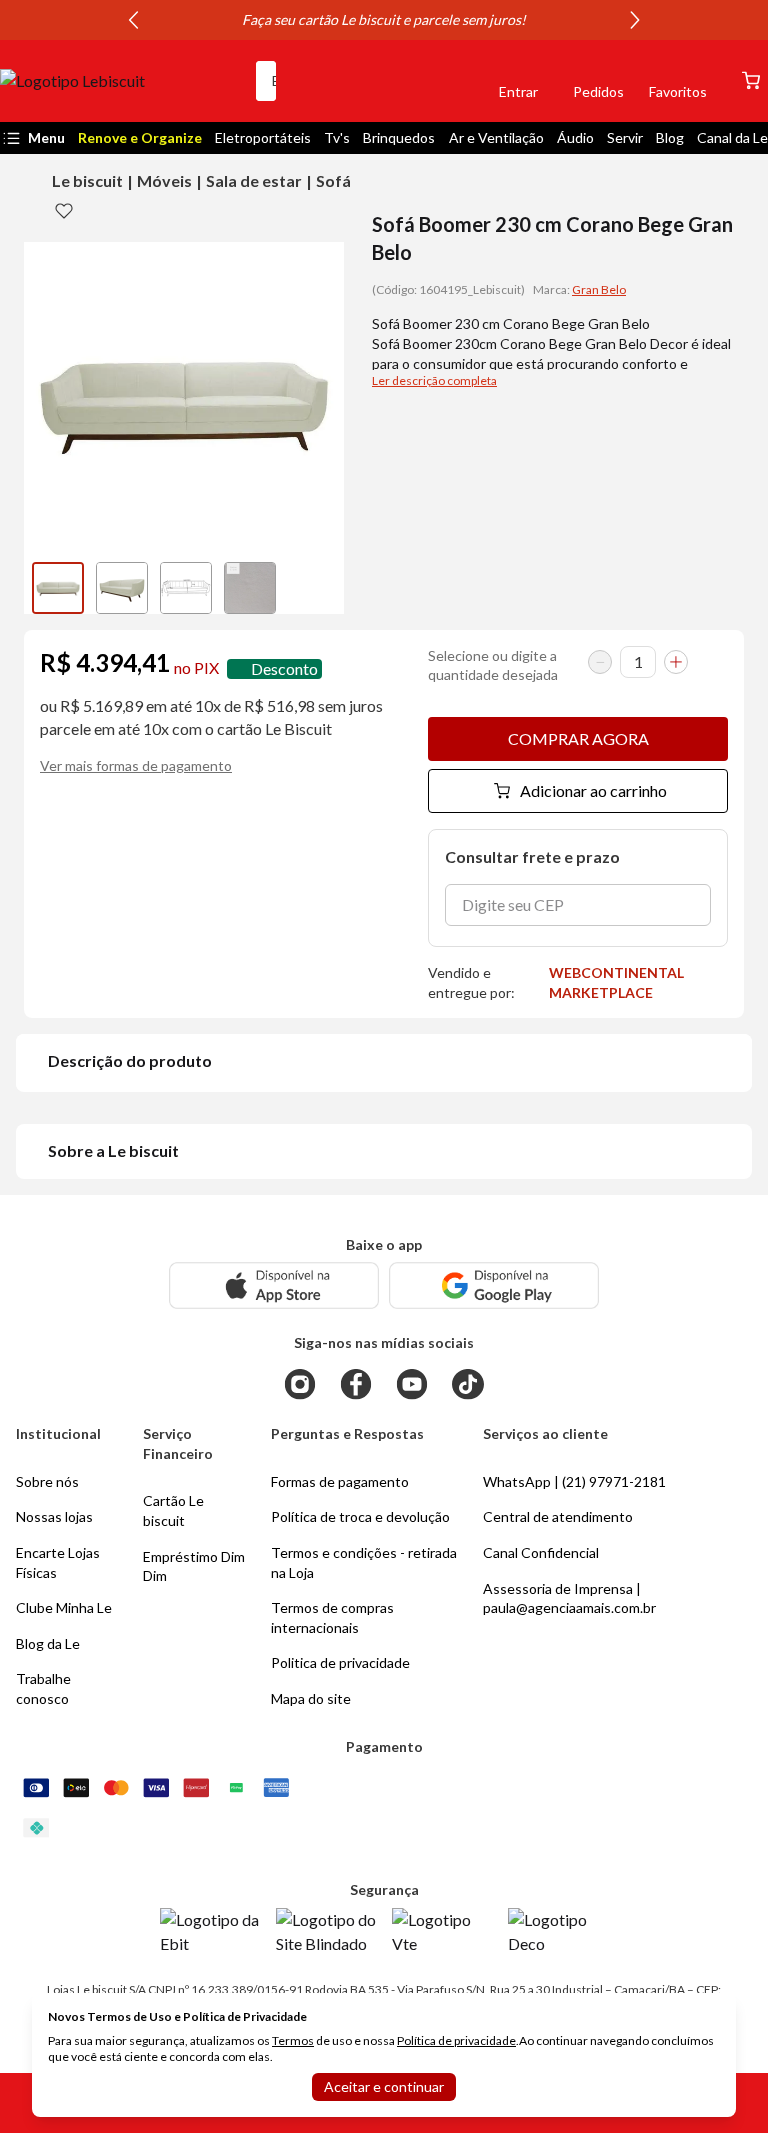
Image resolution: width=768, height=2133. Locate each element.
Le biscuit (87, 180)
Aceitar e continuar (384, 2086)
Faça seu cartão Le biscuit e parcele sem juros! (384, 19)
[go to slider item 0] (58, 588)
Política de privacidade (456, 2040)
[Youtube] (412, 1384)
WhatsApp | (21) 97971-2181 (574, 1481)
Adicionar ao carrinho (593, 790)
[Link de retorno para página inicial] (120, 81)
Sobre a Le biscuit (113, 1150)
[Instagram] (300, 1384)
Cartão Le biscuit (173, 1510)
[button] (450, 81)
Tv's (337, 137)
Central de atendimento (558, 1516)
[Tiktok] (468, 1384)
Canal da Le (732, 137)
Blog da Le (48, 1643)
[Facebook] (356, 1384)
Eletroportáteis (263, 137)
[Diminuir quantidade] (600, 662)
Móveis (164, 180)
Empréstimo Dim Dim (194, 1566)
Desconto (284, 668)
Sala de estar (254, 180)
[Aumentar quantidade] (676, 662)
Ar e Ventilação (496, 137)
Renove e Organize (140, 137)
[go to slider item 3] (250, 588)
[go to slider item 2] (186, 588)
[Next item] (635, 20)
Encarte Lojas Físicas (58, 1562)
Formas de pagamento (340, 1481)
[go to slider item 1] (122, 588)
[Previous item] (133, 20)
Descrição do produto (130, 1060)
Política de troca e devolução (360, 1516)
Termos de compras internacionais (332, 1617)
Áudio (575, 137)
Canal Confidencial (541, 1552)
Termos (293, 2040)
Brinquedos (399, 137)
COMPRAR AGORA (578, 738)
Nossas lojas (54, 1516)
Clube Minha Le (64, 1607)
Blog (670, 137)
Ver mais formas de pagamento (136, 765)
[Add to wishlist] (64, 210)
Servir (625, 137)
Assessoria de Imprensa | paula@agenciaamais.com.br (569, 1598)
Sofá (333, 180)
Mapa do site (311, 1698)
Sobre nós (47, 1481)
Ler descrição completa (434, 380)
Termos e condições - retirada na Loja (364, 1562)
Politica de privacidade (340, 1662)
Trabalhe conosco (43, 1688)
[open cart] (751, 80)
